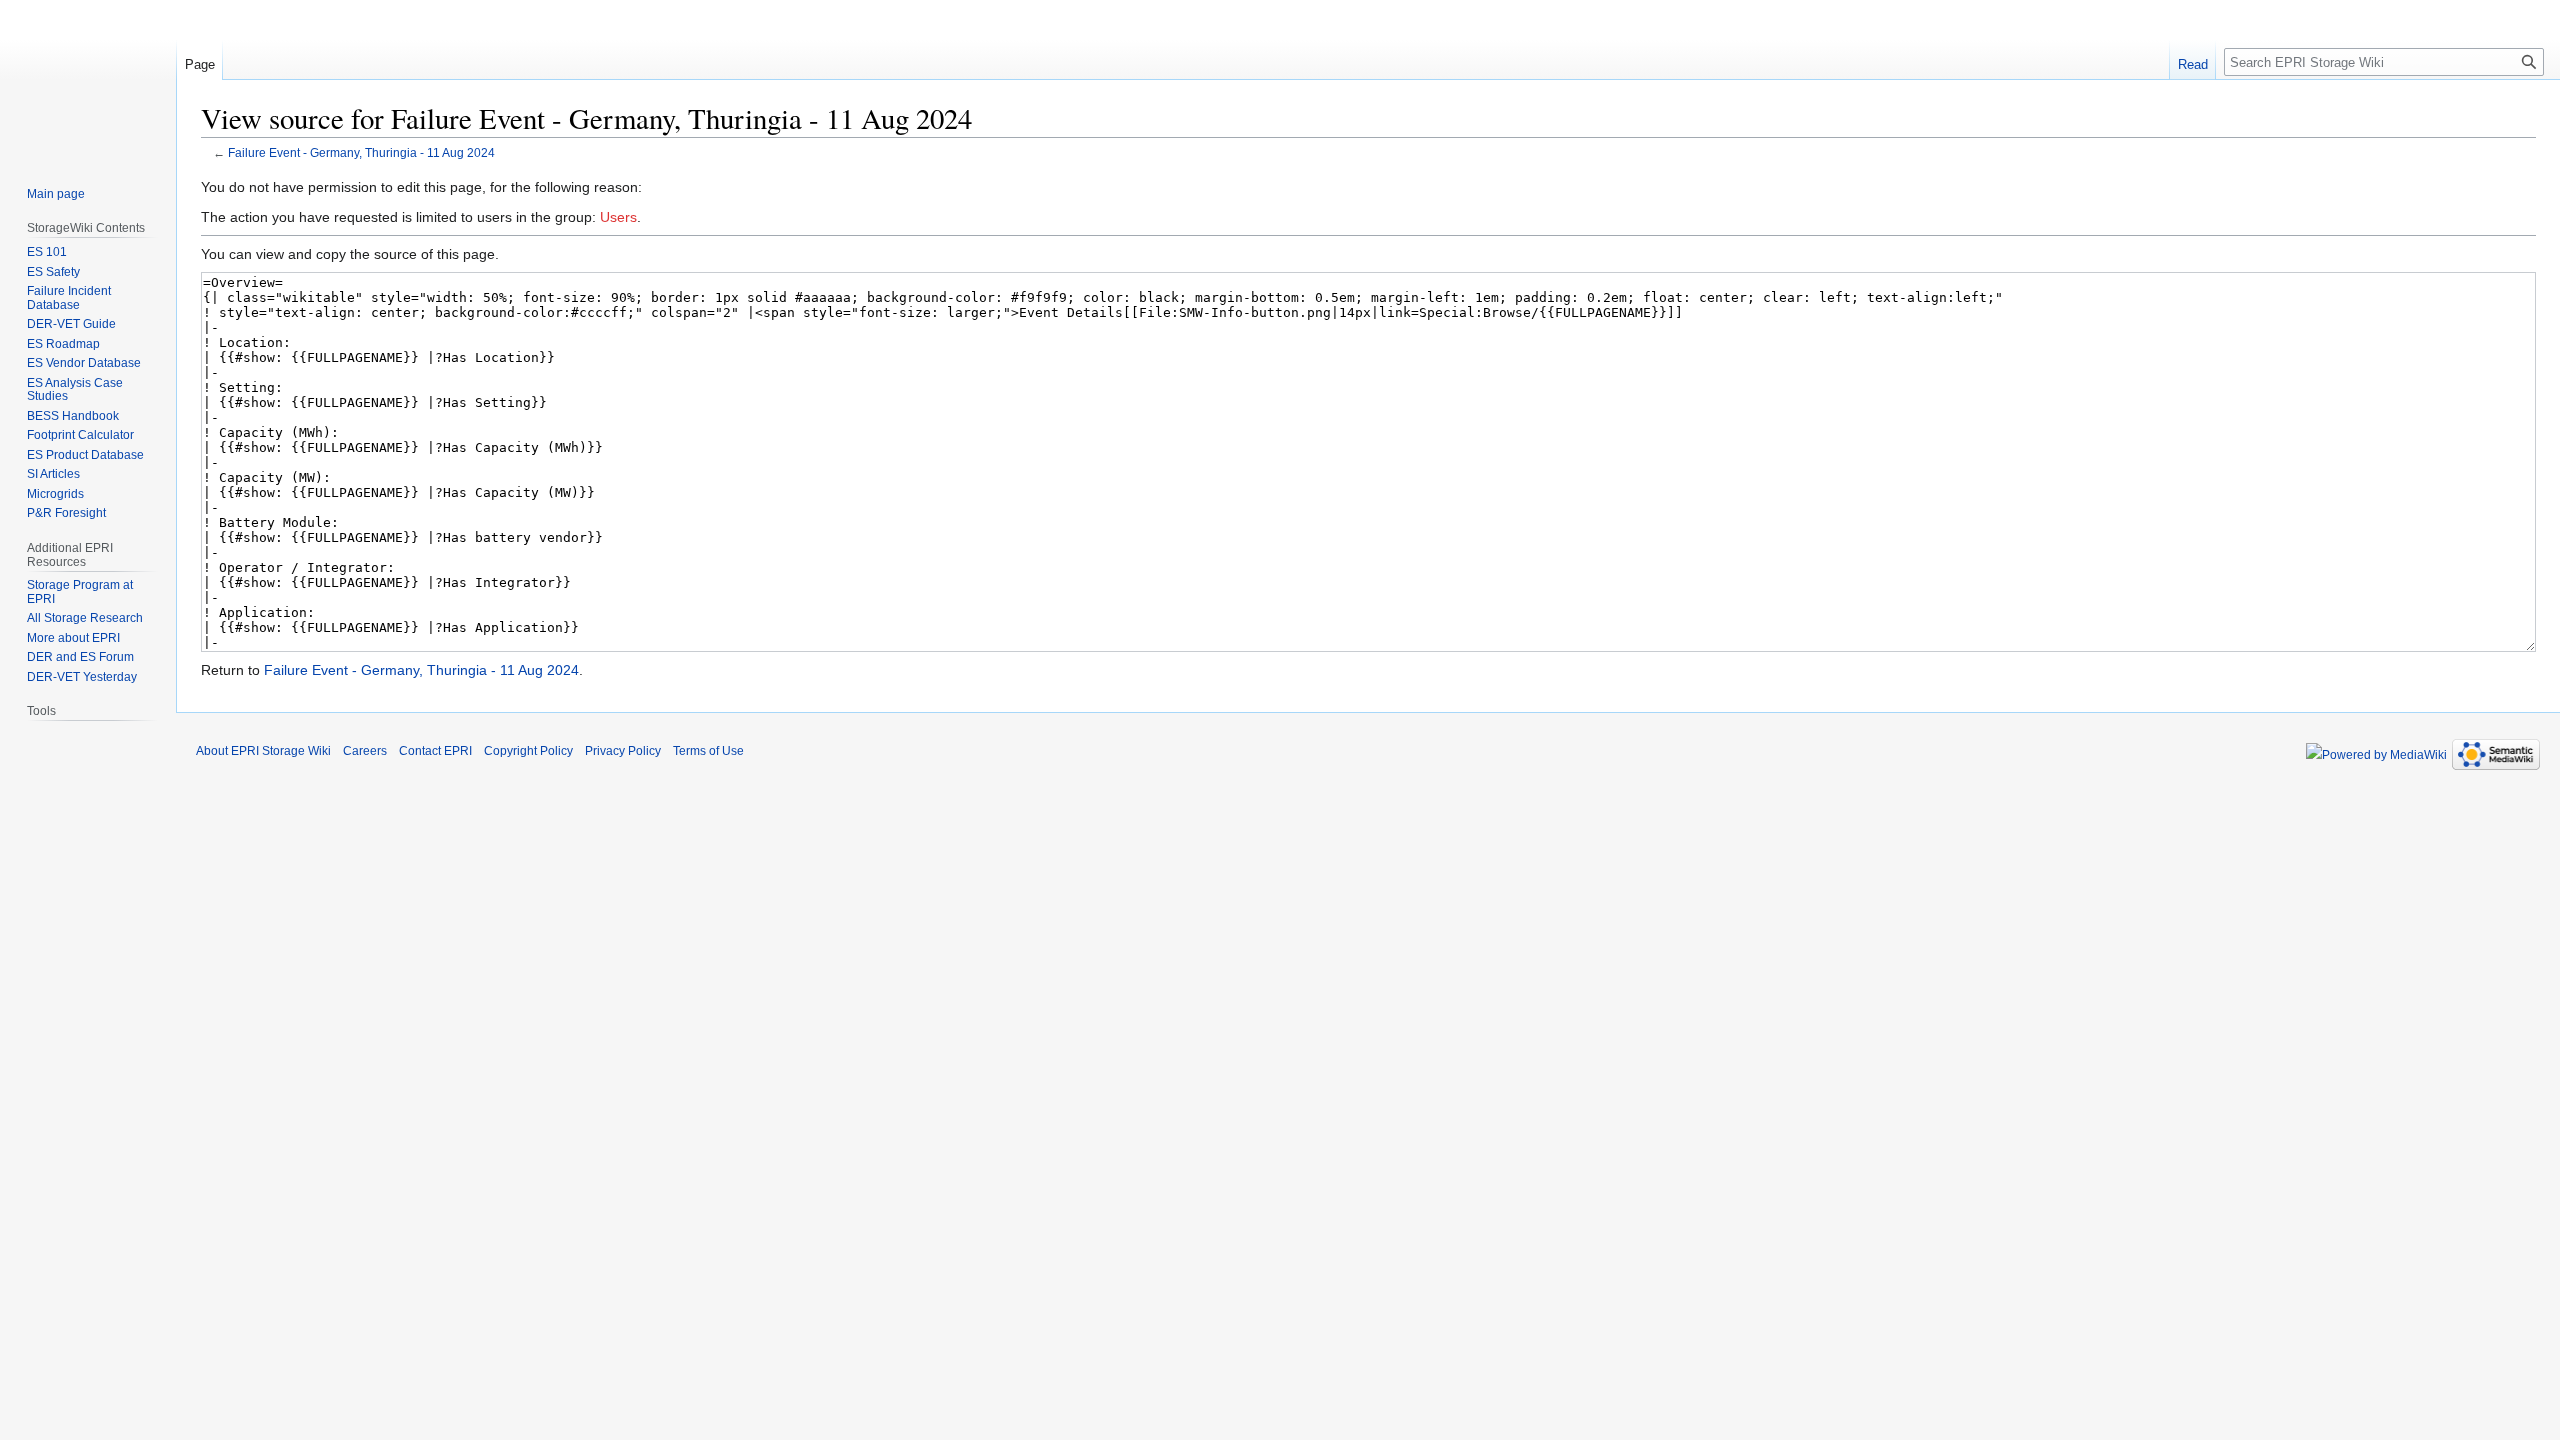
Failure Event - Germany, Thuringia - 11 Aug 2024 (361, 152)
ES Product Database (85, 455)
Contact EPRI (435, 751)
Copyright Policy (528, 751)
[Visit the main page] (88, 80)
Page (200, 64)
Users (618, 217)
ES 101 (47, 252)
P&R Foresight (66, 513)
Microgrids (55, 494)
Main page (56, 194)
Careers (365, 751)
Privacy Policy (623, 751)
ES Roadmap (63, 344)
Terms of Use (708, 751)
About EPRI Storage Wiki (263, 751)
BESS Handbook (73, 416)
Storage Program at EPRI (80, 592)
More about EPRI (73, 638)
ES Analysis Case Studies (75, 390)
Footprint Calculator (80, 435)
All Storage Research (85, 618)
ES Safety (53, 272)
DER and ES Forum (80, 657)
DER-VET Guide (71, 324)
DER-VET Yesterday (82, 677)
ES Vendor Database (84, 363)
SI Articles (53, 474)
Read (2193, 64)
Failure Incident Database (69, 298)
